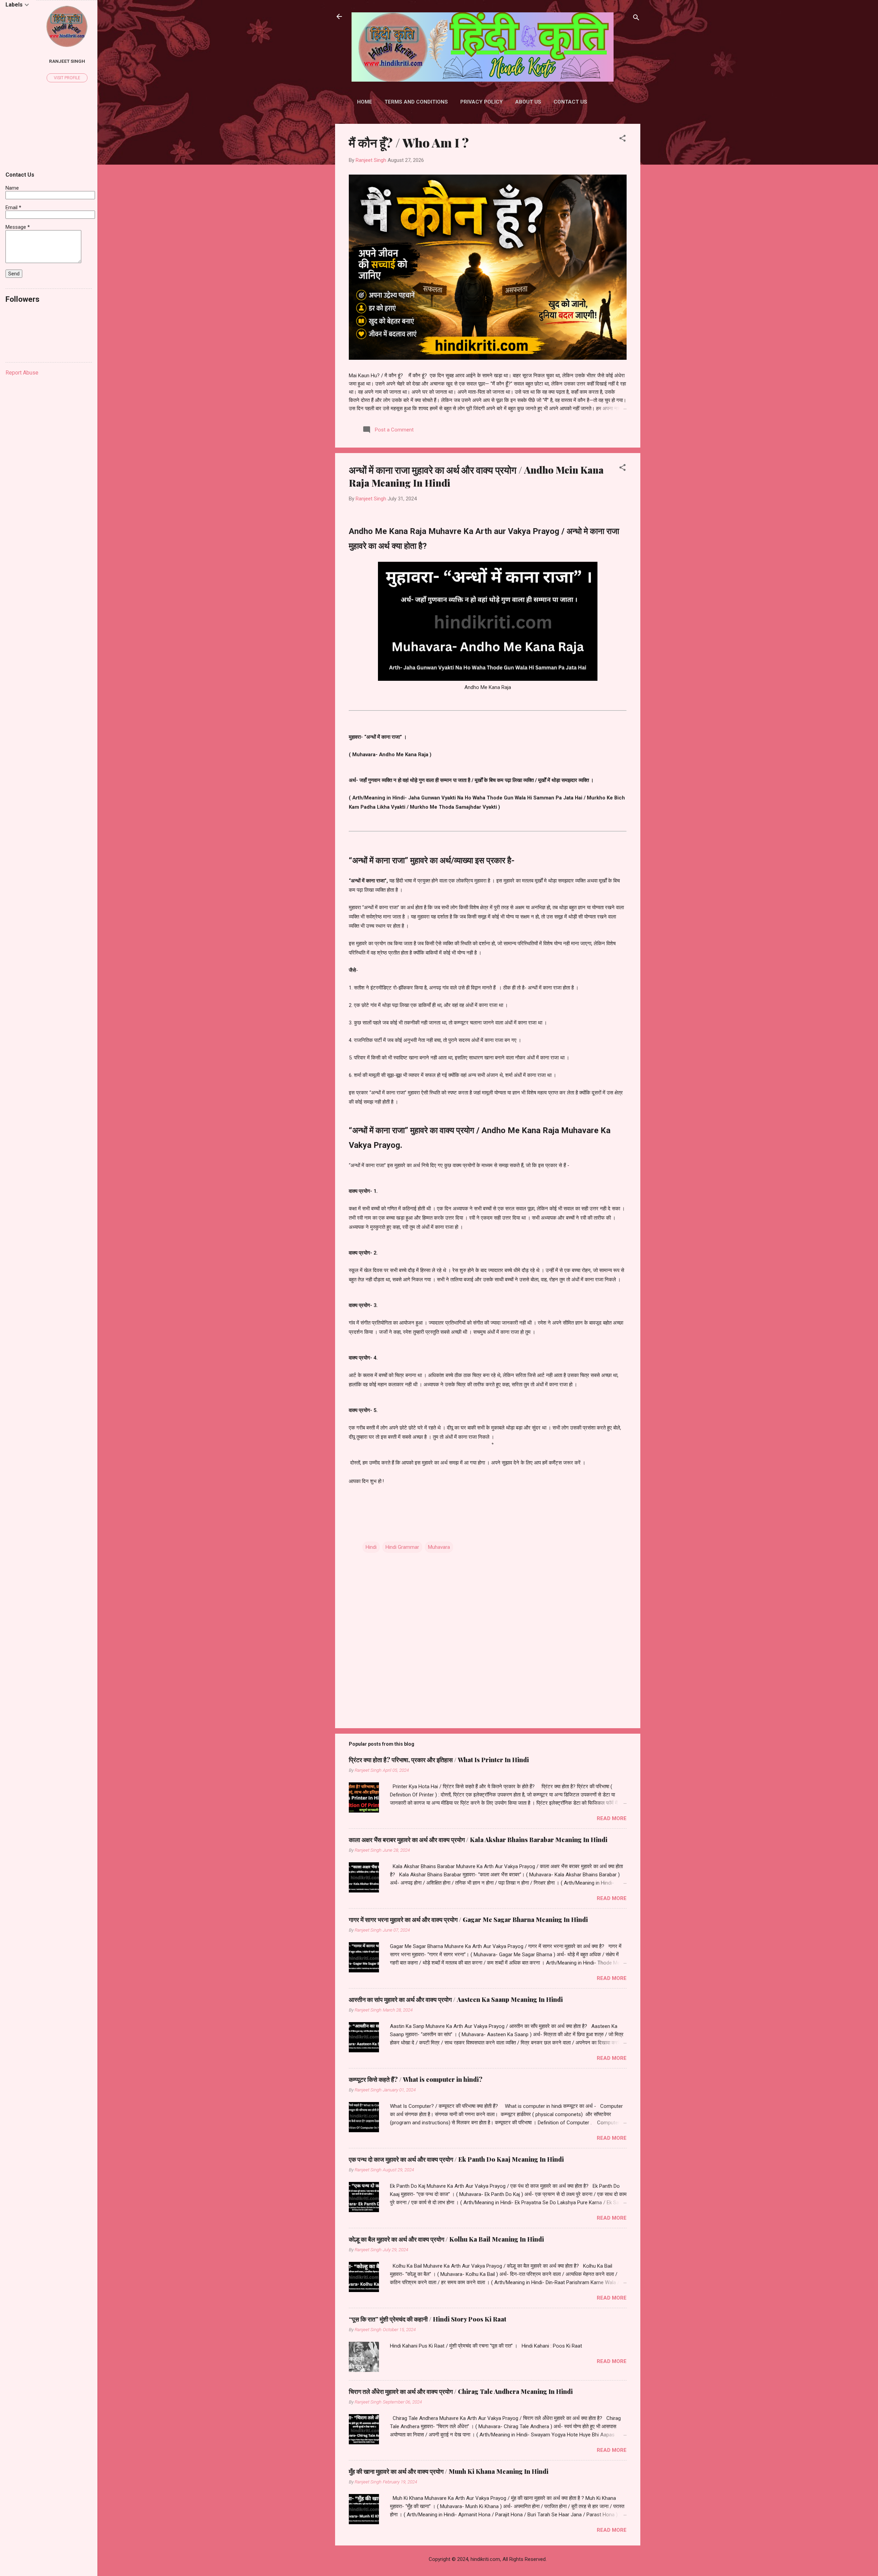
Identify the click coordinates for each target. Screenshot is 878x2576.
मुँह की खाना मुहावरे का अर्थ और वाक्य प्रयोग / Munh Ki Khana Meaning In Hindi (449, 2471)
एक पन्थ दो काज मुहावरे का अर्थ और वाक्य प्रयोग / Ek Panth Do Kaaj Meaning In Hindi (456, 2159)
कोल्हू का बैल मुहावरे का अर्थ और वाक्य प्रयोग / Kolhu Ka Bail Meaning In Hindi (446, 2239)
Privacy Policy (482, 102)
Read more (612, 1818)
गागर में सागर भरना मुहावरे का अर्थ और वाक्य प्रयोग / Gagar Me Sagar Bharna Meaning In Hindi (468, 1920)
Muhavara (439, 1547)
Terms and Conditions (416, 102)
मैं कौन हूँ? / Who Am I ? (409, 142)
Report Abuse (22, 373)
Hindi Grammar (402, 1547)
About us (528, 102)
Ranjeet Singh (67, 61)
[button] (622, 139)
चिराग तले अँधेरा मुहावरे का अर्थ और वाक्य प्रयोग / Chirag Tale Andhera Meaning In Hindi (461, 2391)
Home (365, 102)
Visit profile (67, 78)
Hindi (371, 1547)
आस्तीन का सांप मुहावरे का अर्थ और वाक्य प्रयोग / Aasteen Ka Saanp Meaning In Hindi (456, 1999)
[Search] (636, 19)
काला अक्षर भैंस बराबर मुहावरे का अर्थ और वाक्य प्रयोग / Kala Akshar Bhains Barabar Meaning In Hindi (478, 1840)
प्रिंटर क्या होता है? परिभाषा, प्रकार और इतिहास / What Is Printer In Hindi (439, 1760)
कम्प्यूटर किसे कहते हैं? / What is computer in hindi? (416, 2079)
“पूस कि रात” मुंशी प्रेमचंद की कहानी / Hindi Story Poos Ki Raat (428, 2319)
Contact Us (570, 102)
